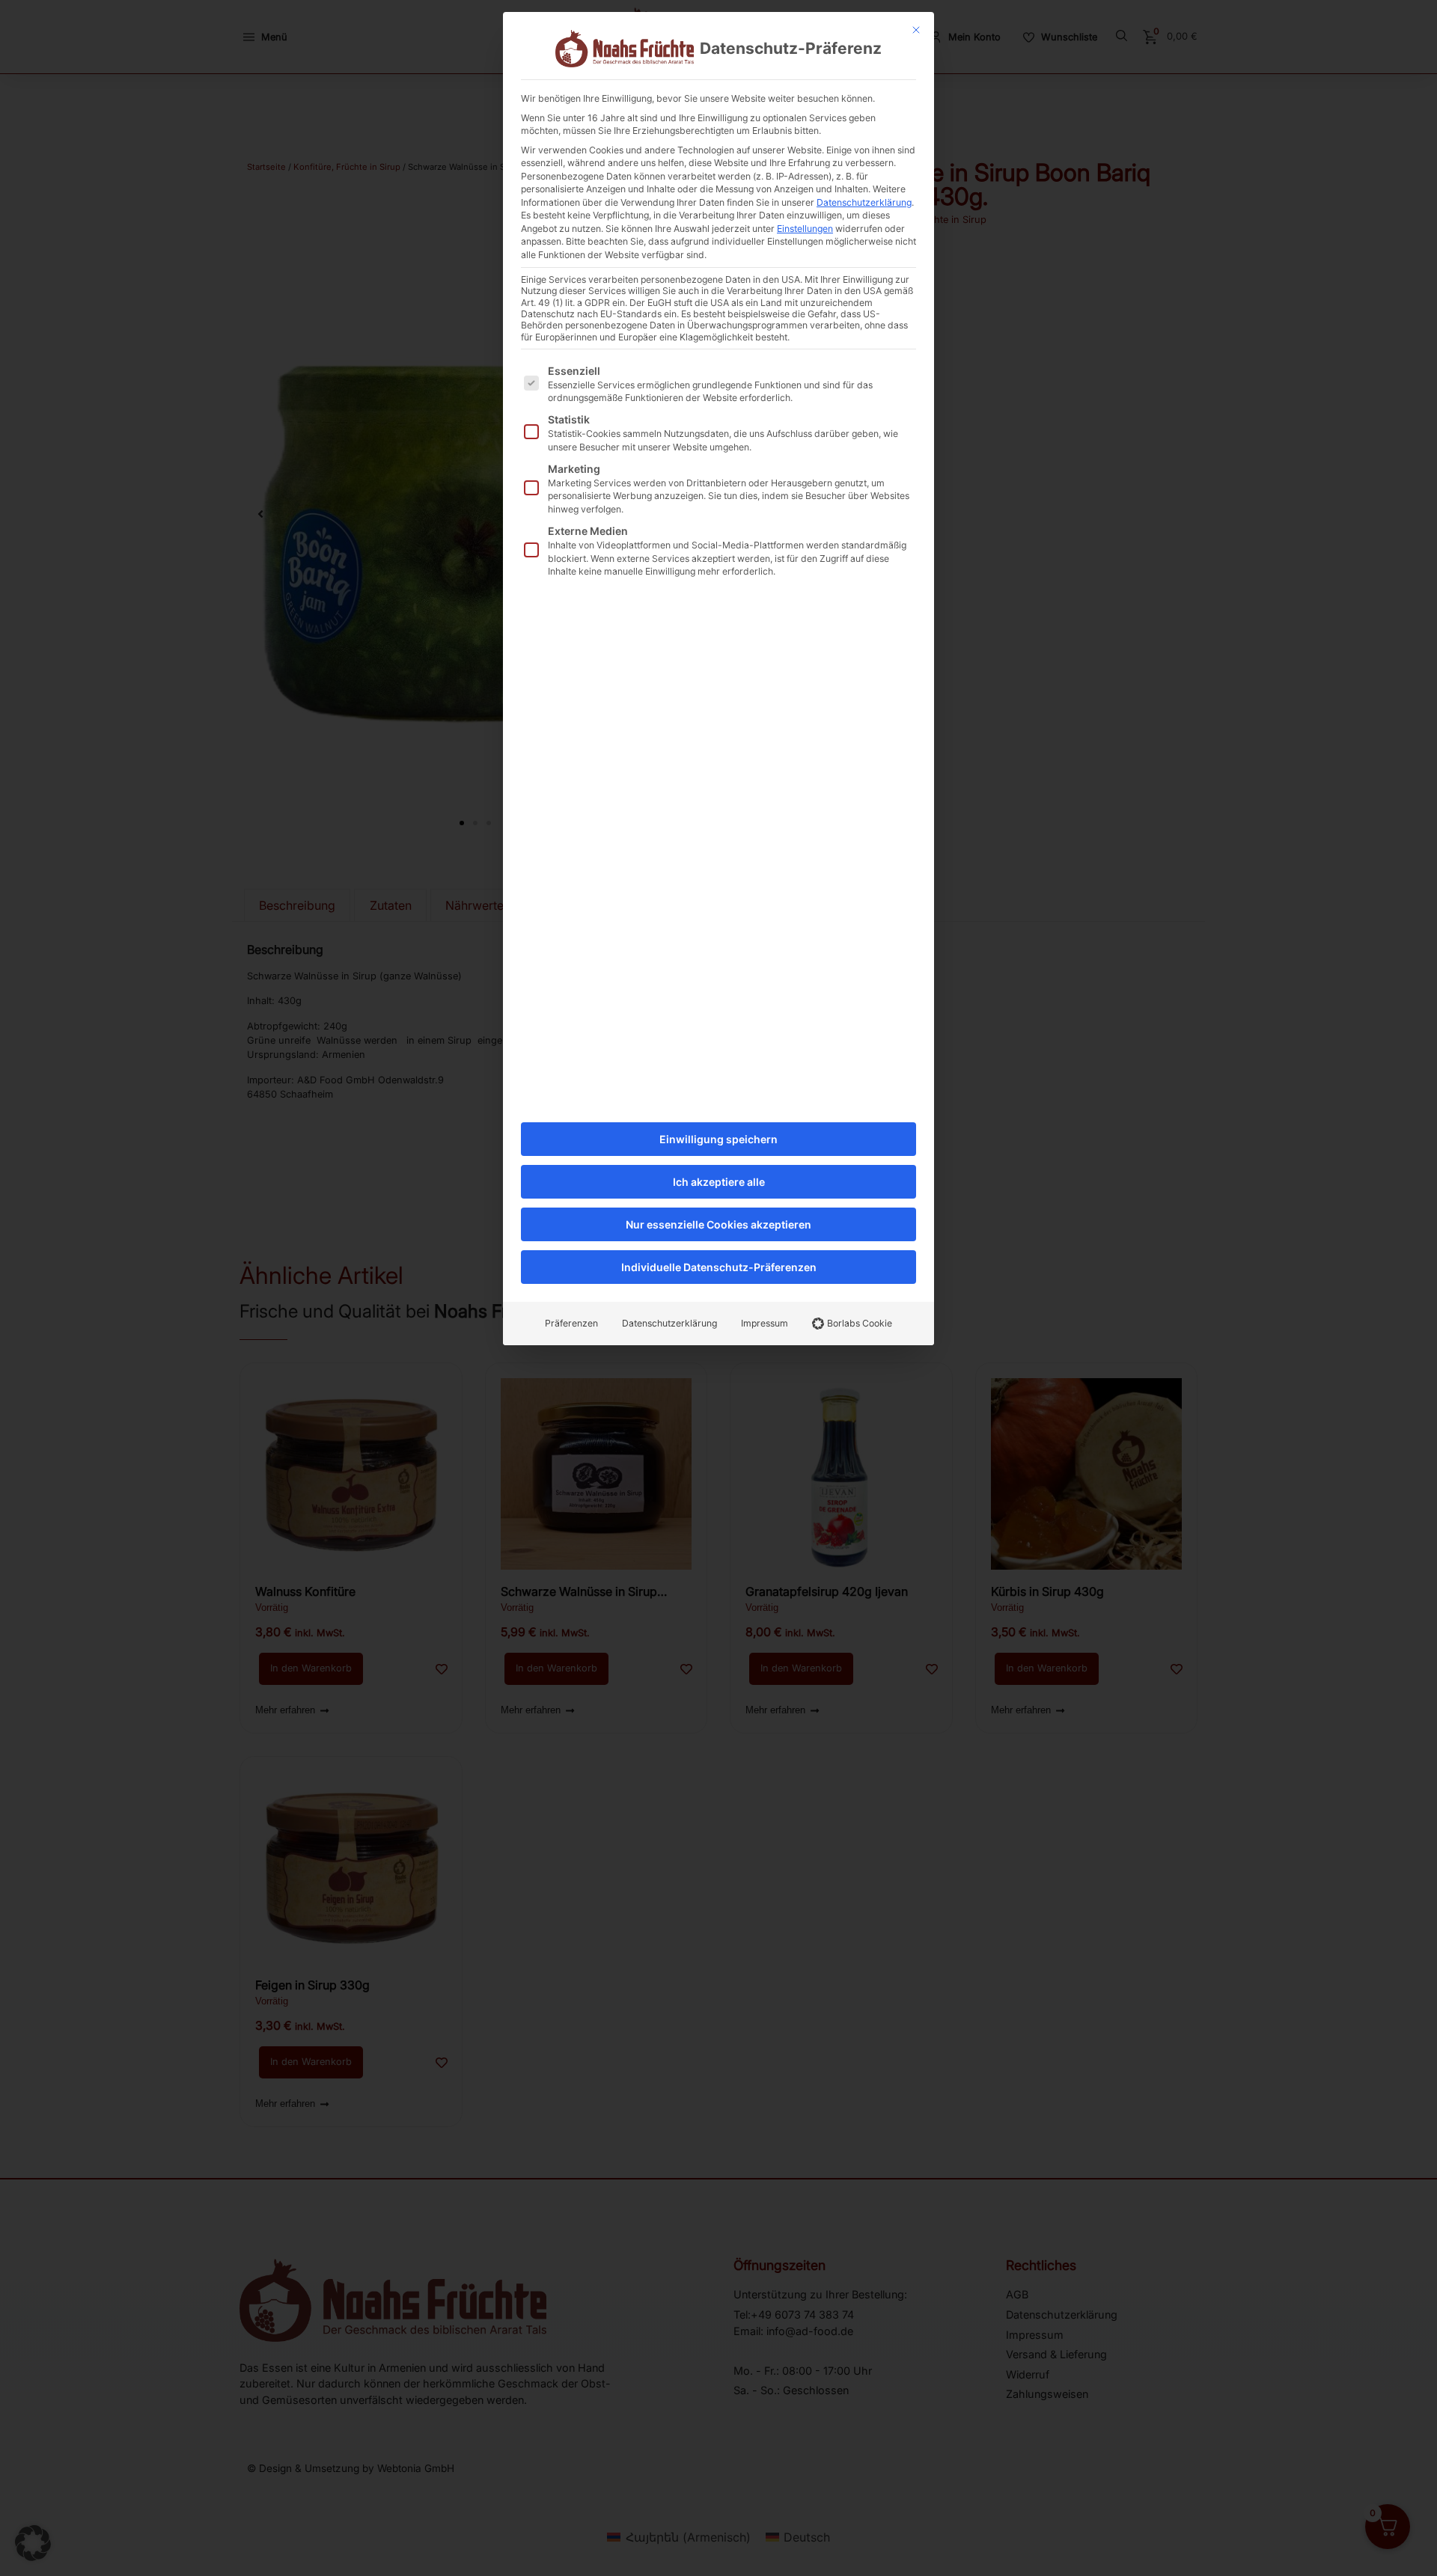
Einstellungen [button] (805, 229)
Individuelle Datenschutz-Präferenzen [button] (719, 1267)
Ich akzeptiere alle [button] (719, 1182)
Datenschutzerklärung (864, 202)
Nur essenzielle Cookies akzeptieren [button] (718, 1224)
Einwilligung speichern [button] (718, 1139)
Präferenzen (571, 1323)
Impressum (765, 1323)
